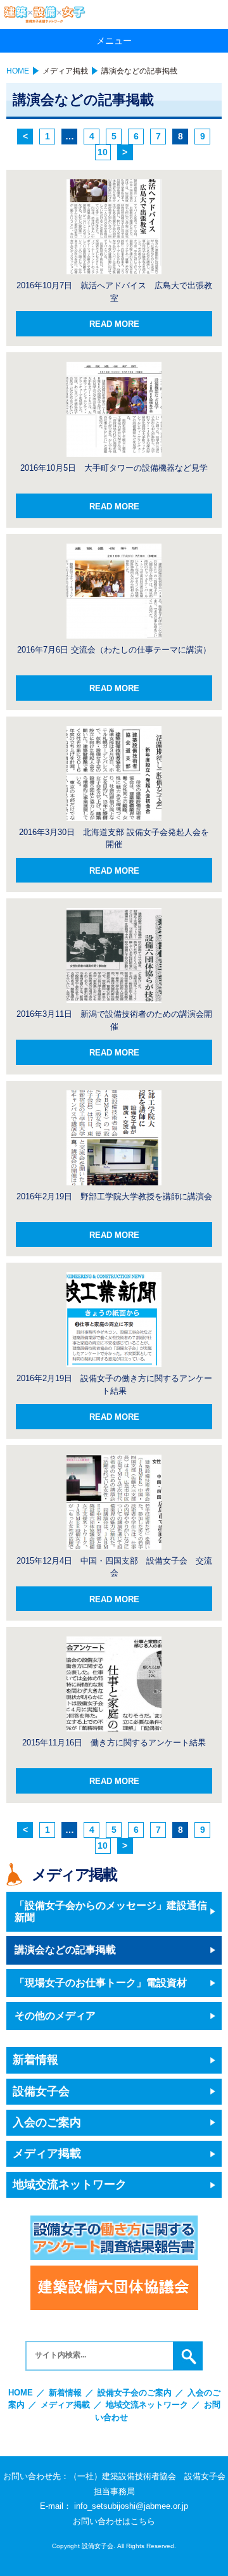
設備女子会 (41, 2091)
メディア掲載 (65, 71)
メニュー (114, 41)
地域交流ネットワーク (70, 2184)
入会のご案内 (47, 2122)
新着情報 (35, 2060)
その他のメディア (55, 2016)
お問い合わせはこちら (114, 2521)
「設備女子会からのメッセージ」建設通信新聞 (111, 1911)
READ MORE (114, 324)
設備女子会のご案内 (135, 2393)
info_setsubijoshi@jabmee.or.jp (131, 2506)
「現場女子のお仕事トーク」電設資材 (101, 1983)
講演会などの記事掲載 (65, 1950)
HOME (18, 71)
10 (103, 152)
